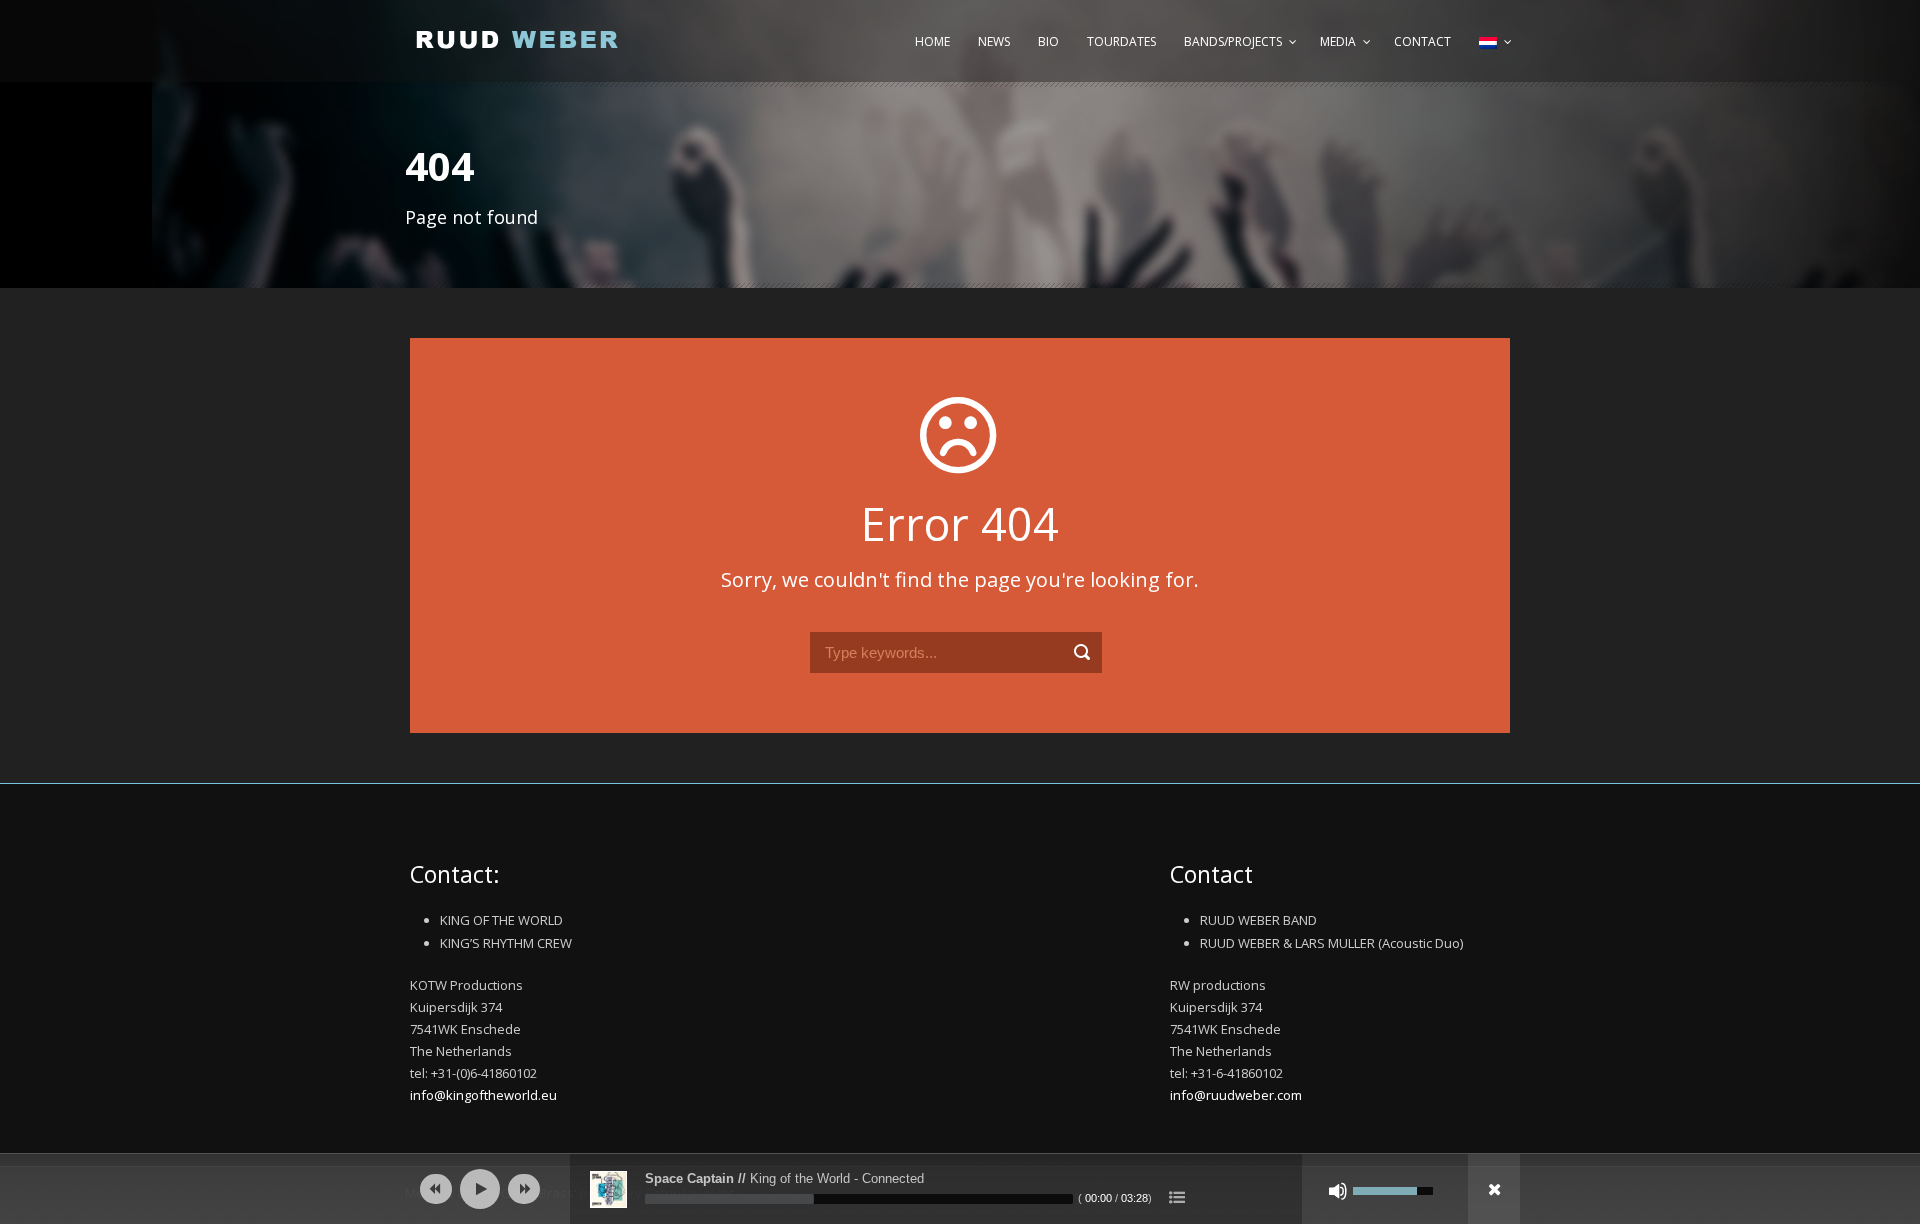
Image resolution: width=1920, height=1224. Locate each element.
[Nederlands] (1493, 52)
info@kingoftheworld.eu (483, 1095)
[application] (960, 1189)
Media (1338, 41)
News (994, 41)
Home (932, 41)
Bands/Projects (1233, 41)
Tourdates (1121, 41)
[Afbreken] (1338, 1191)
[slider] (859, 1199)
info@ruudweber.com (1236, 1095)
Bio (1048, 41)
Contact (1422, 41)
